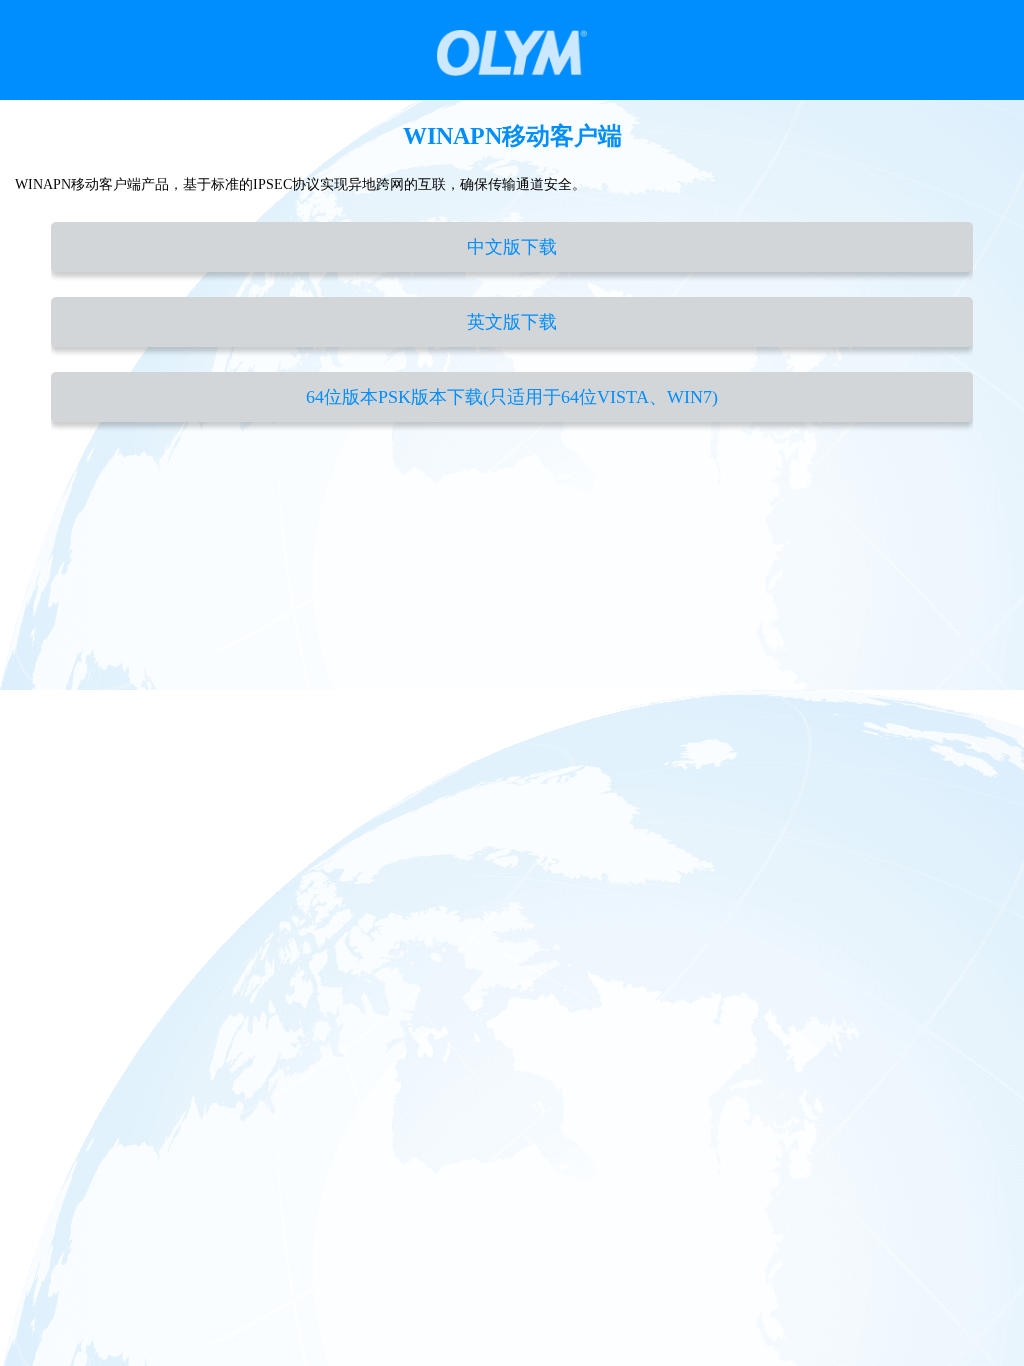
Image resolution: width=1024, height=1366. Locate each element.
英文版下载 (512, 322)
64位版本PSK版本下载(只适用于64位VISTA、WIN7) (512, 397)
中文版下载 (512, 247)
